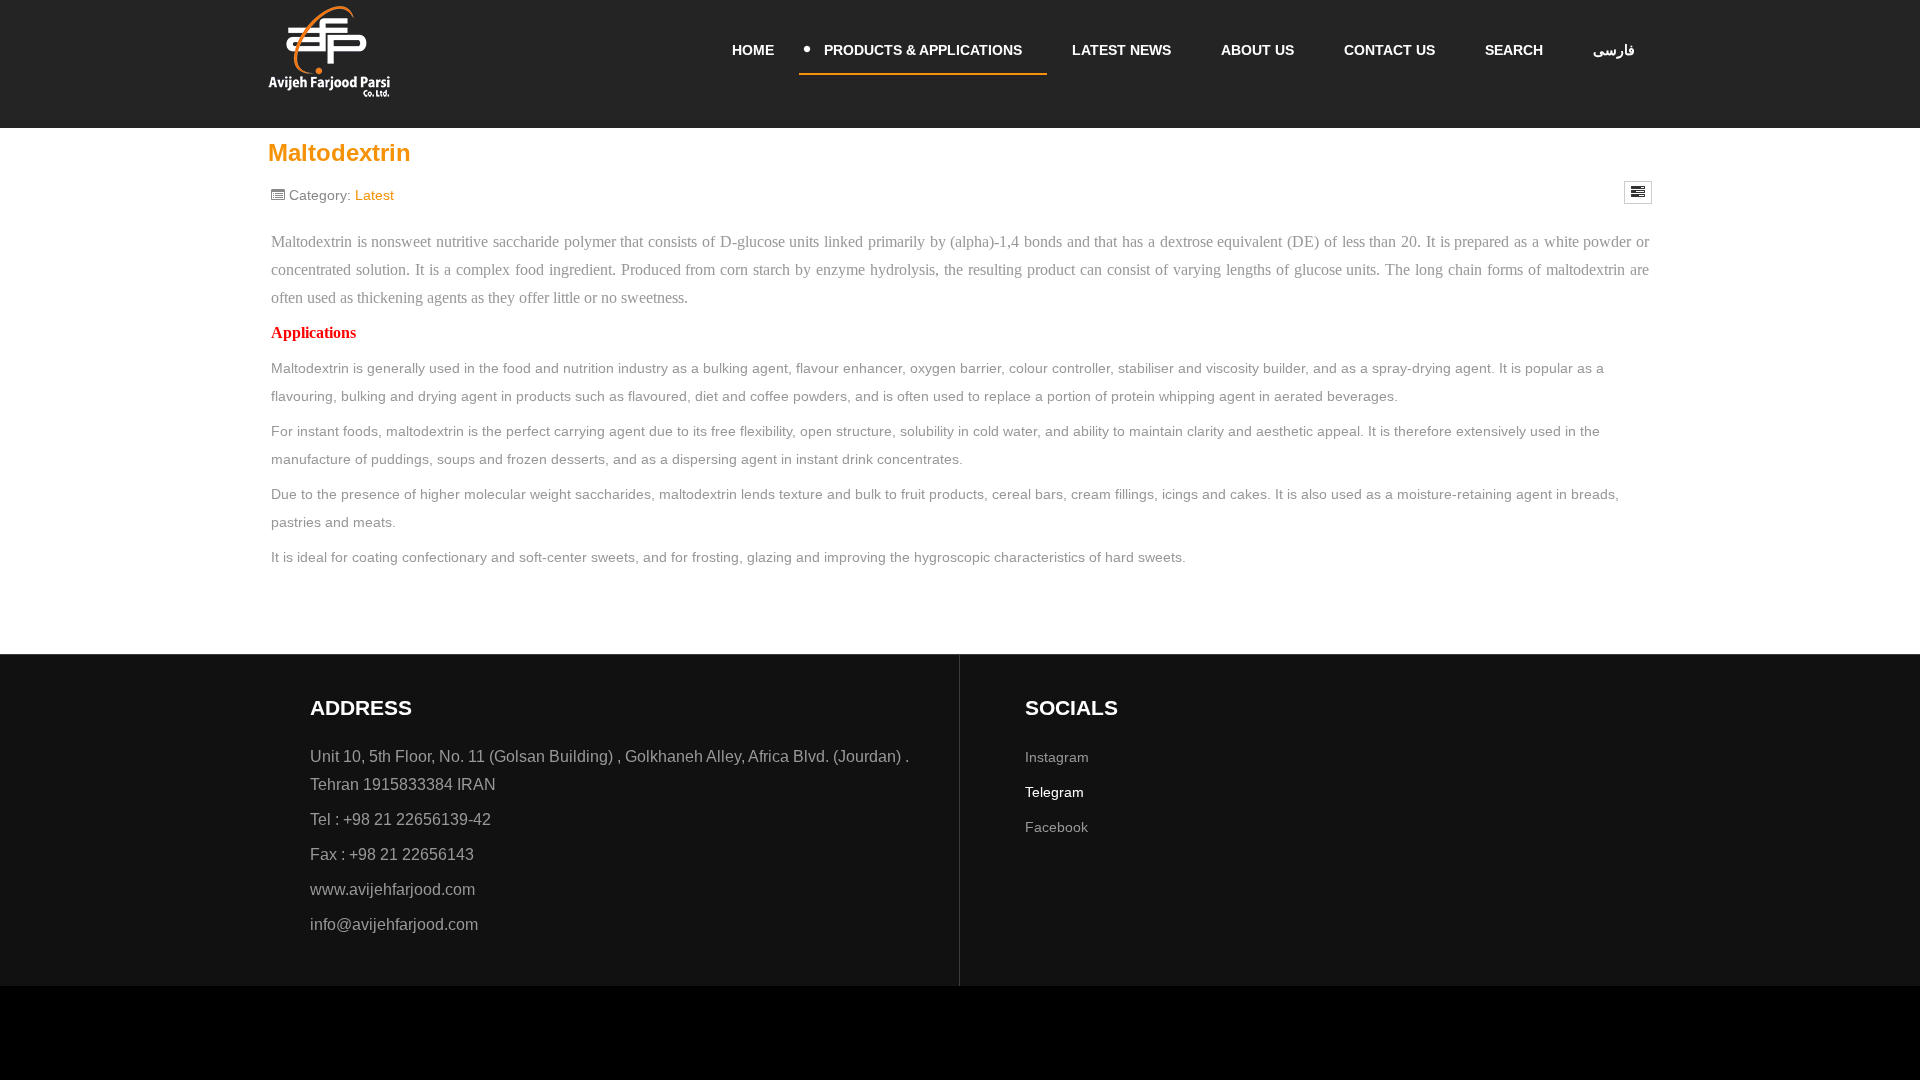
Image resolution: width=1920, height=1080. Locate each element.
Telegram (1054, 792)
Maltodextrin (339, 152)
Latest (374, 195)
